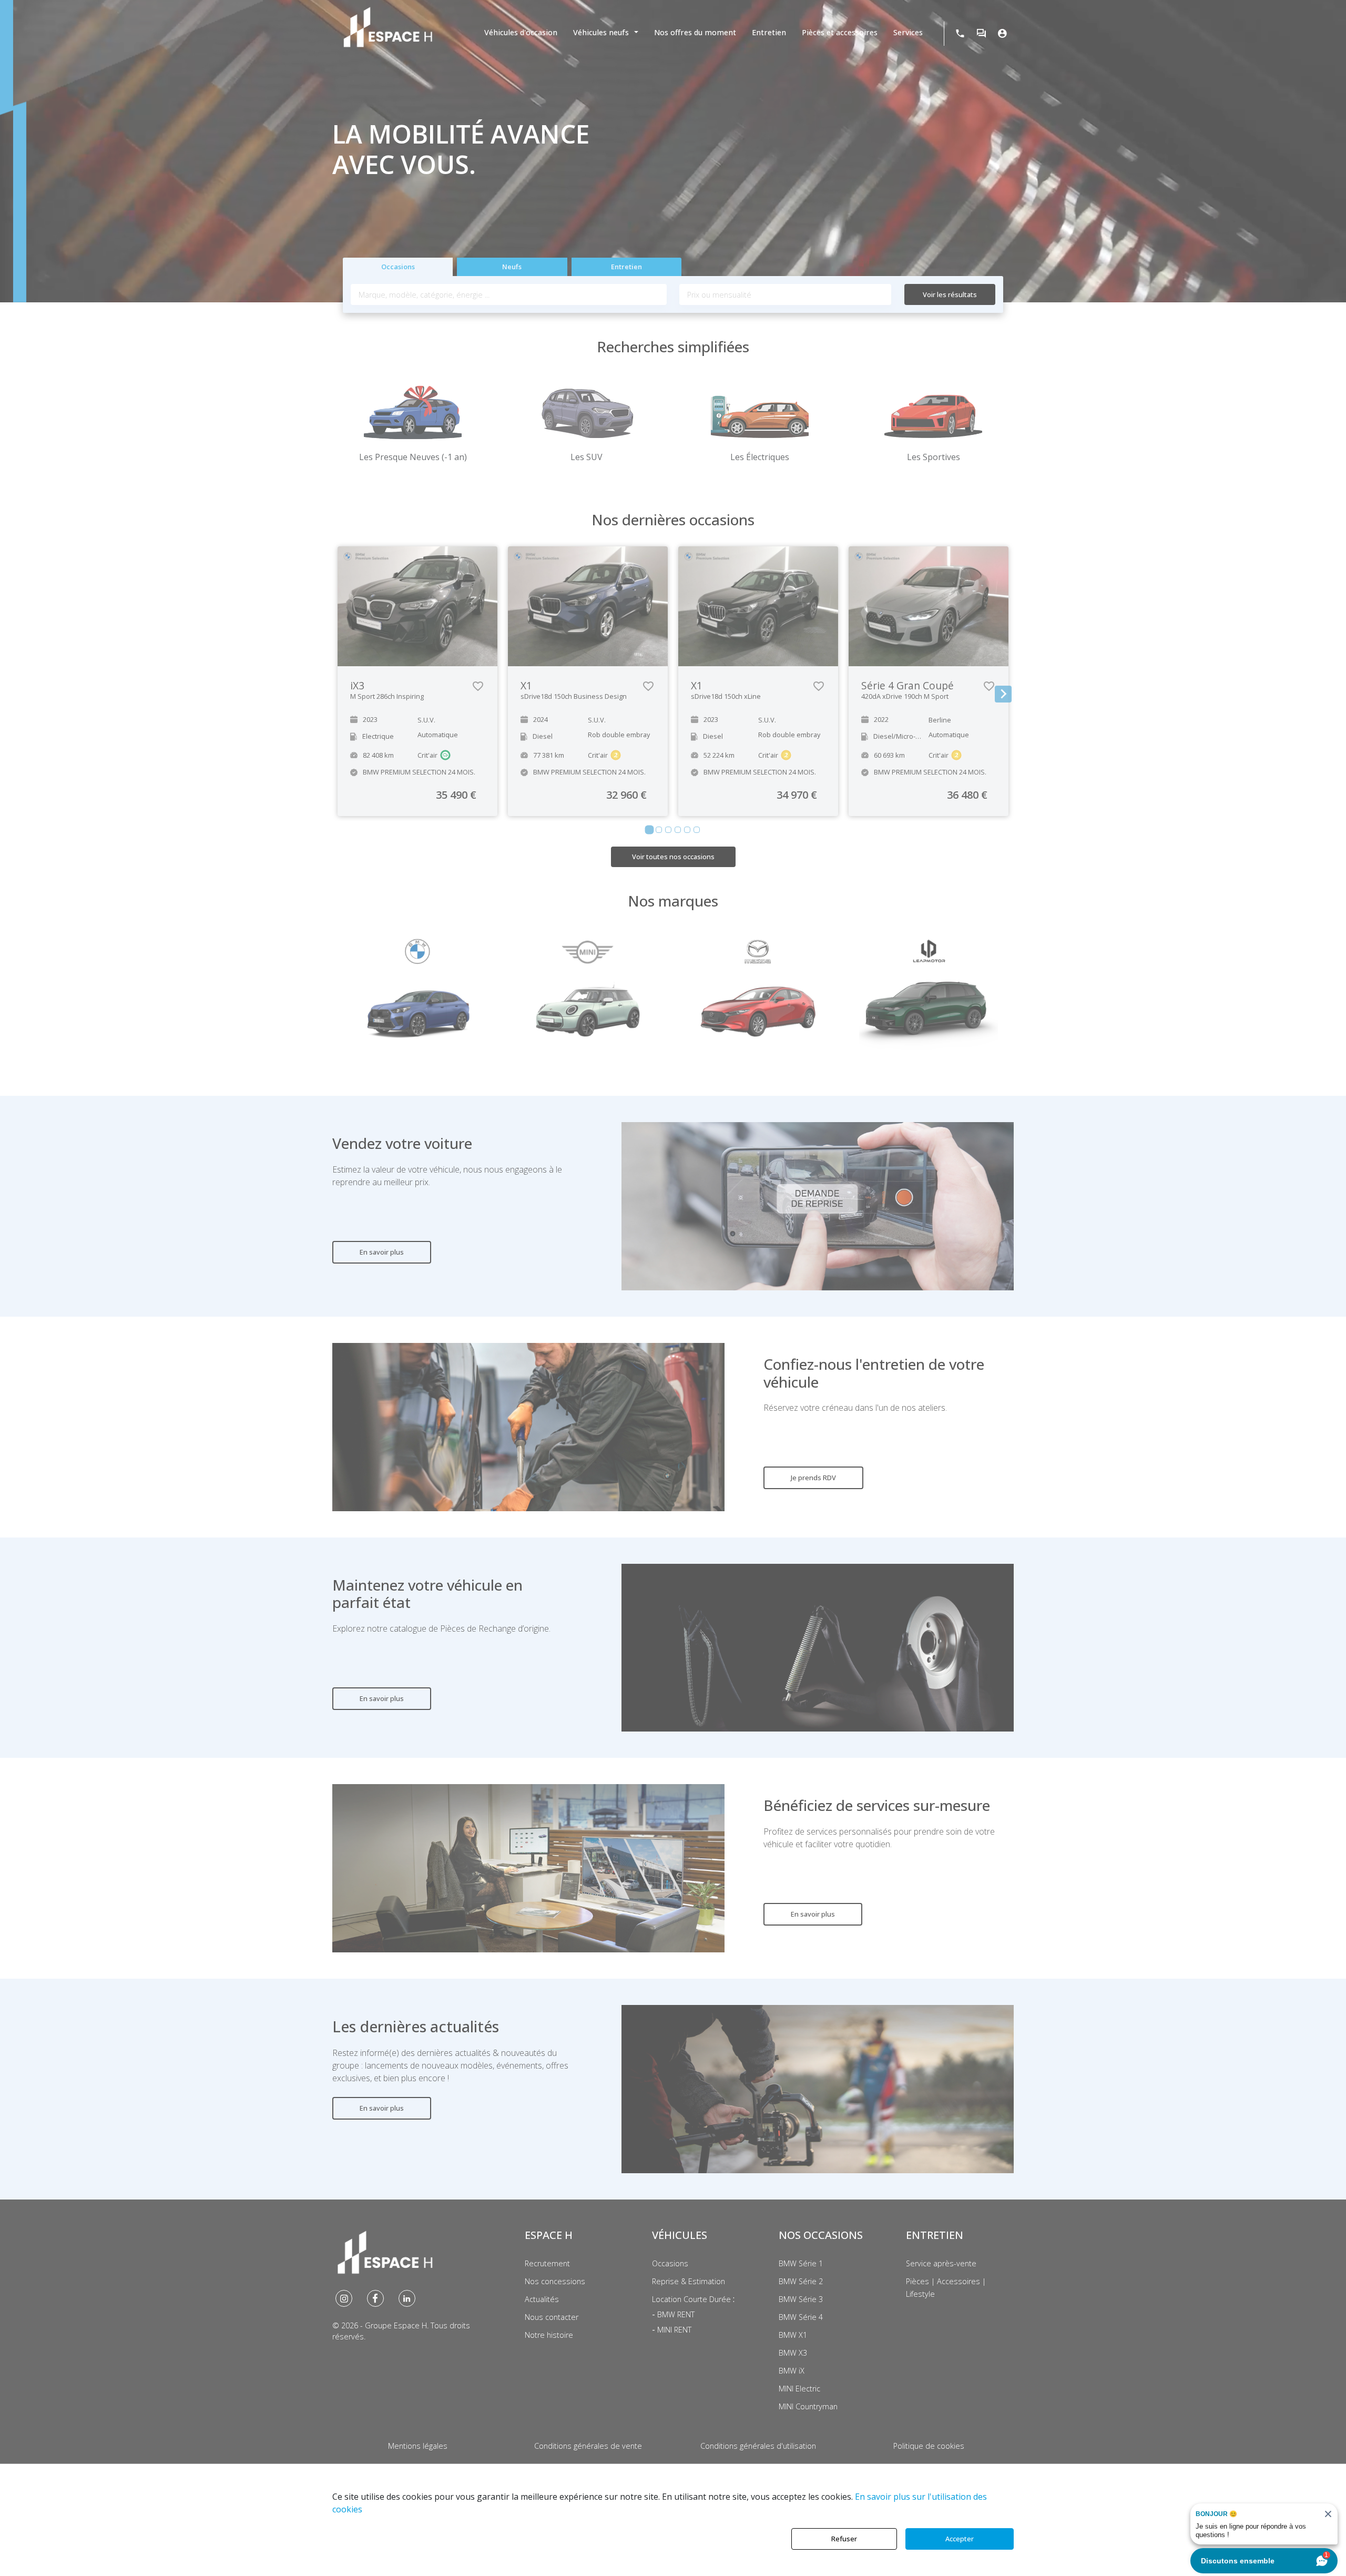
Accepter (960, 2539)
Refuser (844, 2539)
